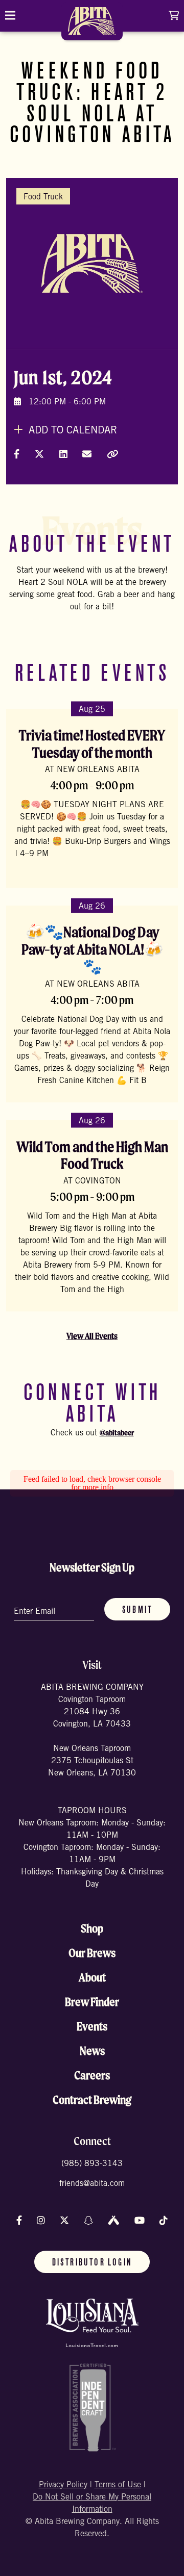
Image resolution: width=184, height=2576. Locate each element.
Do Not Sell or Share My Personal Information (92, 2504)
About (92, 1977)
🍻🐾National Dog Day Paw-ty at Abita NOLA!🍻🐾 (92, 949)
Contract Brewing (92, 2100)
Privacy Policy (63, 2485)
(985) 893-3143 (92, 2164)
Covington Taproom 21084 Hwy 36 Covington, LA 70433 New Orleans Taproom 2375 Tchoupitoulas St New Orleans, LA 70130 (92, 1737)
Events (92, 2026)
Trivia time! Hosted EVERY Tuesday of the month (92, 744)
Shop (92, 1928)
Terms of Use (118, 2485)
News (92, 2051)
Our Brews (92, 1953)
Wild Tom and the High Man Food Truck (92, 1155)
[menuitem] (92, 25)
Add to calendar (71, 431)
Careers (92, 2075)
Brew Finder (92, 2002)
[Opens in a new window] (92, 2323)
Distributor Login (92, 2263)
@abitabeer (117, 1433)
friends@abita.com (92, 2184)
